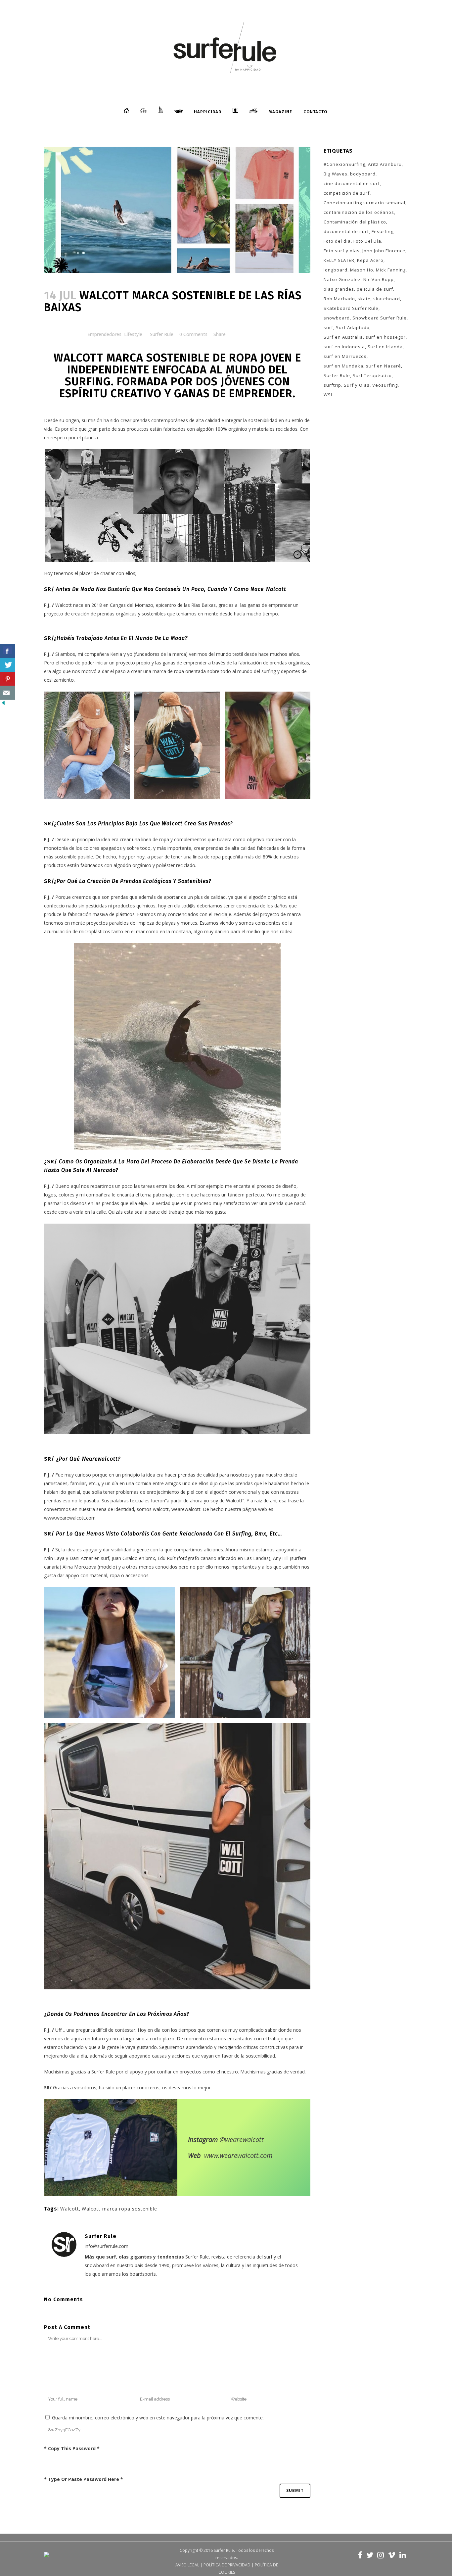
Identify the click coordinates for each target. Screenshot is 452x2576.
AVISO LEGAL (187, 2565)
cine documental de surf (352, 183)
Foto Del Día (367, 241)
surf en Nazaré (384, 366)
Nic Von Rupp (379, 279)
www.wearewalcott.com (238, 2155)
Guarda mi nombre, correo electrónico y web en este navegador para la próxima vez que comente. (158, 2418)
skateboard (387, 299)
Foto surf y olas (342, 251)
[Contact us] (7, 693)
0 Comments (193, 334)
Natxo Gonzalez (342, 279)
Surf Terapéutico (372, 375)
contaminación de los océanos (359, 212)
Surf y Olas (357, 385)
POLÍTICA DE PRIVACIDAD (227, 2565)
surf (328, 327)
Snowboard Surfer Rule (380, 318)
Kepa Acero (370, 260)
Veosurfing (385, 385)
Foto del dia (337, 241)
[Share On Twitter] (7, 665)
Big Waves (336, 174)
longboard (336, 270)
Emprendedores (104, 334)
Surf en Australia (343, 337)
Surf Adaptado (353, 327)
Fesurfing (383, 231)
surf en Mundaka (343, 366)
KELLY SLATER (339, 260)
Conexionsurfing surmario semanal (364, 203)
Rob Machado (339, 299)
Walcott (70, 2209)
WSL (328, 395)
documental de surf (346, 231)
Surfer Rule (162, 334)
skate (364, 299)
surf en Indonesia (344, 347)
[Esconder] (3, 704)
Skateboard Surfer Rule (351, 308)
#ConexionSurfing (344, 164)
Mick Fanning (391, 270)
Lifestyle (133, 334)
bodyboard (363, 174)
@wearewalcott (242, 2139)
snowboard (337, 318)
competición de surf (347, 193)
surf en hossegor (386, 337)
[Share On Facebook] (7, 651)
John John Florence (384, 251)
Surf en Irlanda (385, 347)
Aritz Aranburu (385, 164)
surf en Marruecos (345, 356)
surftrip (332, 385)
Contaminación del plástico (355, 222)
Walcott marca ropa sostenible (119, 2209)
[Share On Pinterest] (7, 679)
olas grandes (339, 289)
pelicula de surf (375, 289)
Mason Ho (362, 270)
